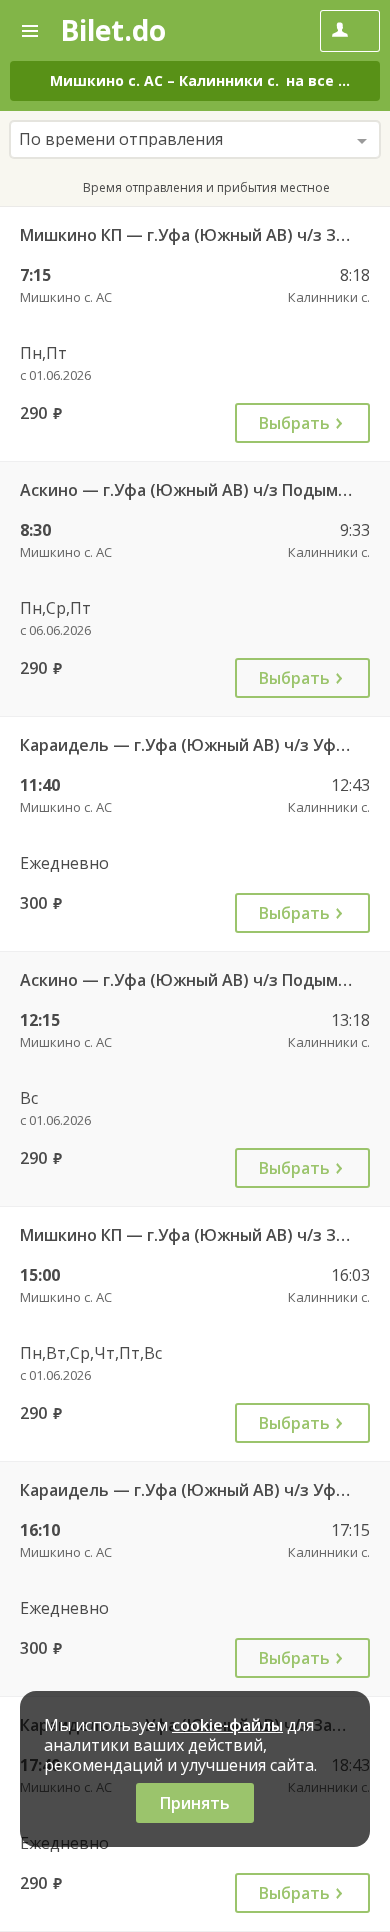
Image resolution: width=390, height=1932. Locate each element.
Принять (195, 1803)
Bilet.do (113, 30)
